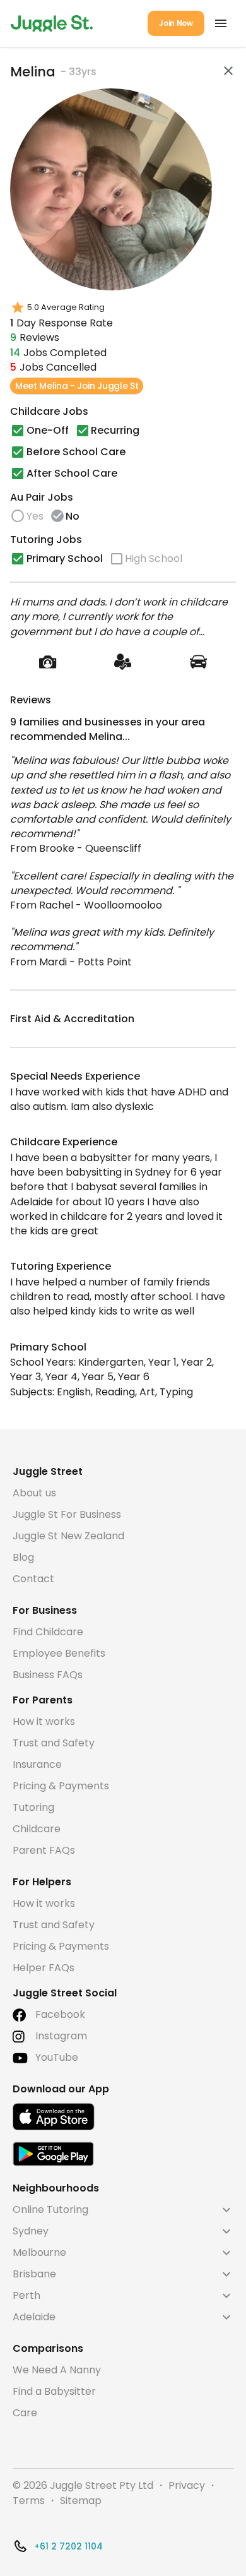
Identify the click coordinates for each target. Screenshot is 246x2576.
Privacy (187, 2485)
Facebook (60, 2014)
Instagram (61, 2036)
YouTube (57, 2057)
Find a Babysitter (54, 2391)
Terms (29, 2501)
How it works (44, 1721)
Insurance (37, 1764)
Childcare (37, 1829)
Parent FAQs (44, 1850)
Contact (33, 1579)
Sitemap (81, 2501)
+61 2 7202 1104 (68, 2546)
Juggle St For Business (67, 1514)
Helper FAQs (44, 1968)
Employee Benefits (59, 1653)
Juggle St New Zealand (68, 1536)
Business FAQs (48, 1675)
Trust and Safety (54, 1743)
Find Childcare (48, 1632)
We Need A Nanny (57, 2370)
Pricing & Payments (61, 1786)
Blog (23, 1557)
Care (25, 2413)
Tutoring (33, 1807)
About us (34, 1493)
